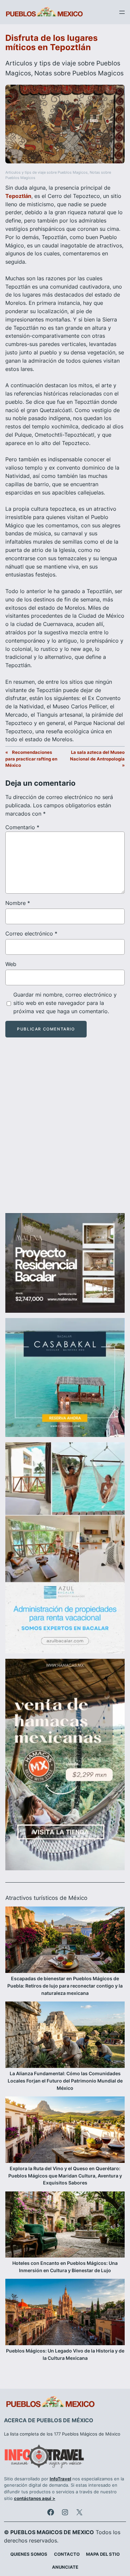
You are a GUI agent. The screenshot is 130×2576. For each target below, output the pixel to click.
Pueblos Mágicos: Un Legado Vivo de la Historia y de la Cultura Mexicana (65, 2354)
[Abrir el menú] (122, 12)
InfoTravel (60, 2479)
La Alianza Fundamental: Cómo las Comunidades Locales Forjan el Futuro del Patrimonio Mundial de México (65, 2081)
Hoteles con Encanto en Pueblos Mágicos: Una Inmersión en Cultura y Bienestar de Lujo (65, 2267)
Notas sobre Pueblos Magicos (79, 73)
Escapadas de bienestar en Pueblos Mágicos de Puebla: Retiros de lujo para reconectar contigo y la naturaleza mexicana (65, 1986)
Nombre (18, 903)
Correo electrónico (31, 933)
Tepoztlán (18, 196)
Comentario (22, 827)
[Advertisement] (65, 1131)
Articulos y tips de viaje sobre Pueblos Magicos (46, 173)
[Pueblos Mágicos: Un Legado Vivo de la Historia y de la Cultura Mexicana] (65, 2313)
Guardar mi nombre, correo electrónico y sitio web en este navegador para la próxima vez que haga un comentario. (65, 1003)
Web (11, 964)
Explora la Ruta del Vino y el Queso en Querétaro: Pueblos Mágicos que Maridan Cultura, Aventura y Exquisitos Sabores (65, 2176)
